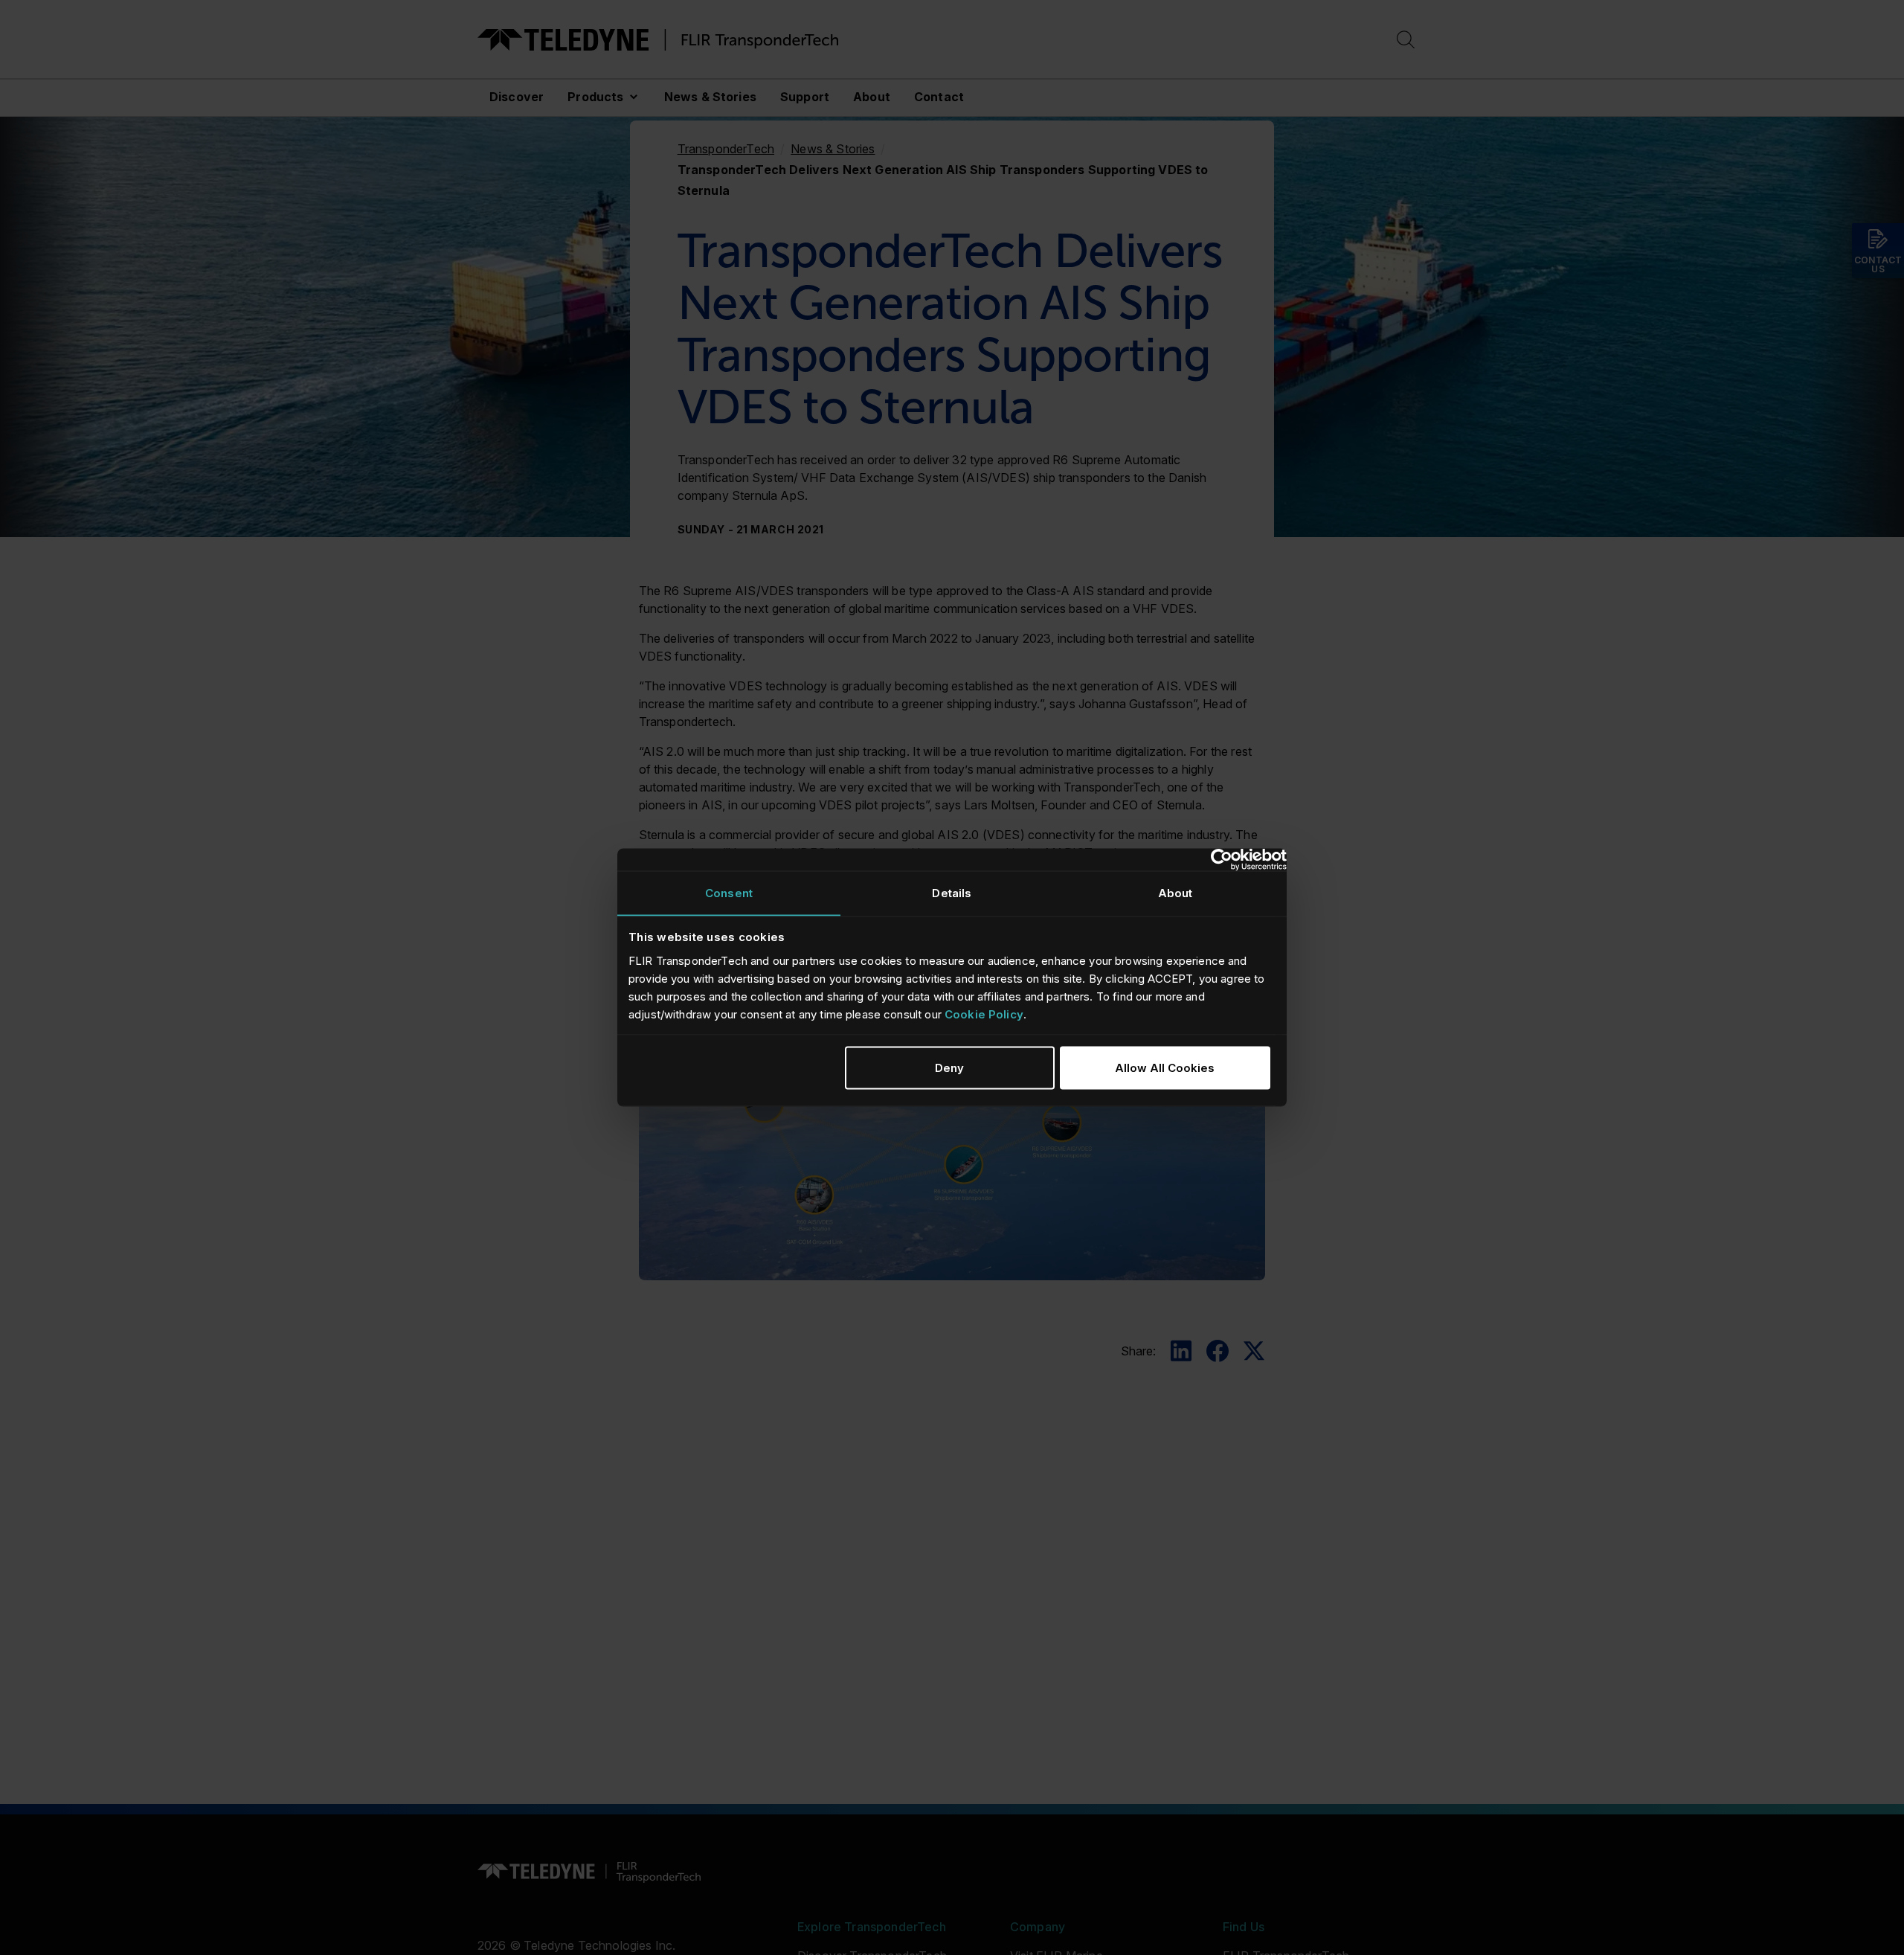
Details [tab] (952, 893)
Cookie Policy (984, 1014)
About (872, 97)
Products (595, 97)
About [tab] (1175, 893)
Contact (939, 97)
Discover (517, 97)
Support (805, 97)
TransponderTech (726, 149)
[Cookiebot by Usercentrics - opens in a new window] (1222, 860)
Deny (949, 1067)
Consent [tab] (729, 893)
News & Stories (710, 97)
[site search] (1406, 40)
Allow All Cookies (1165, 1067)
